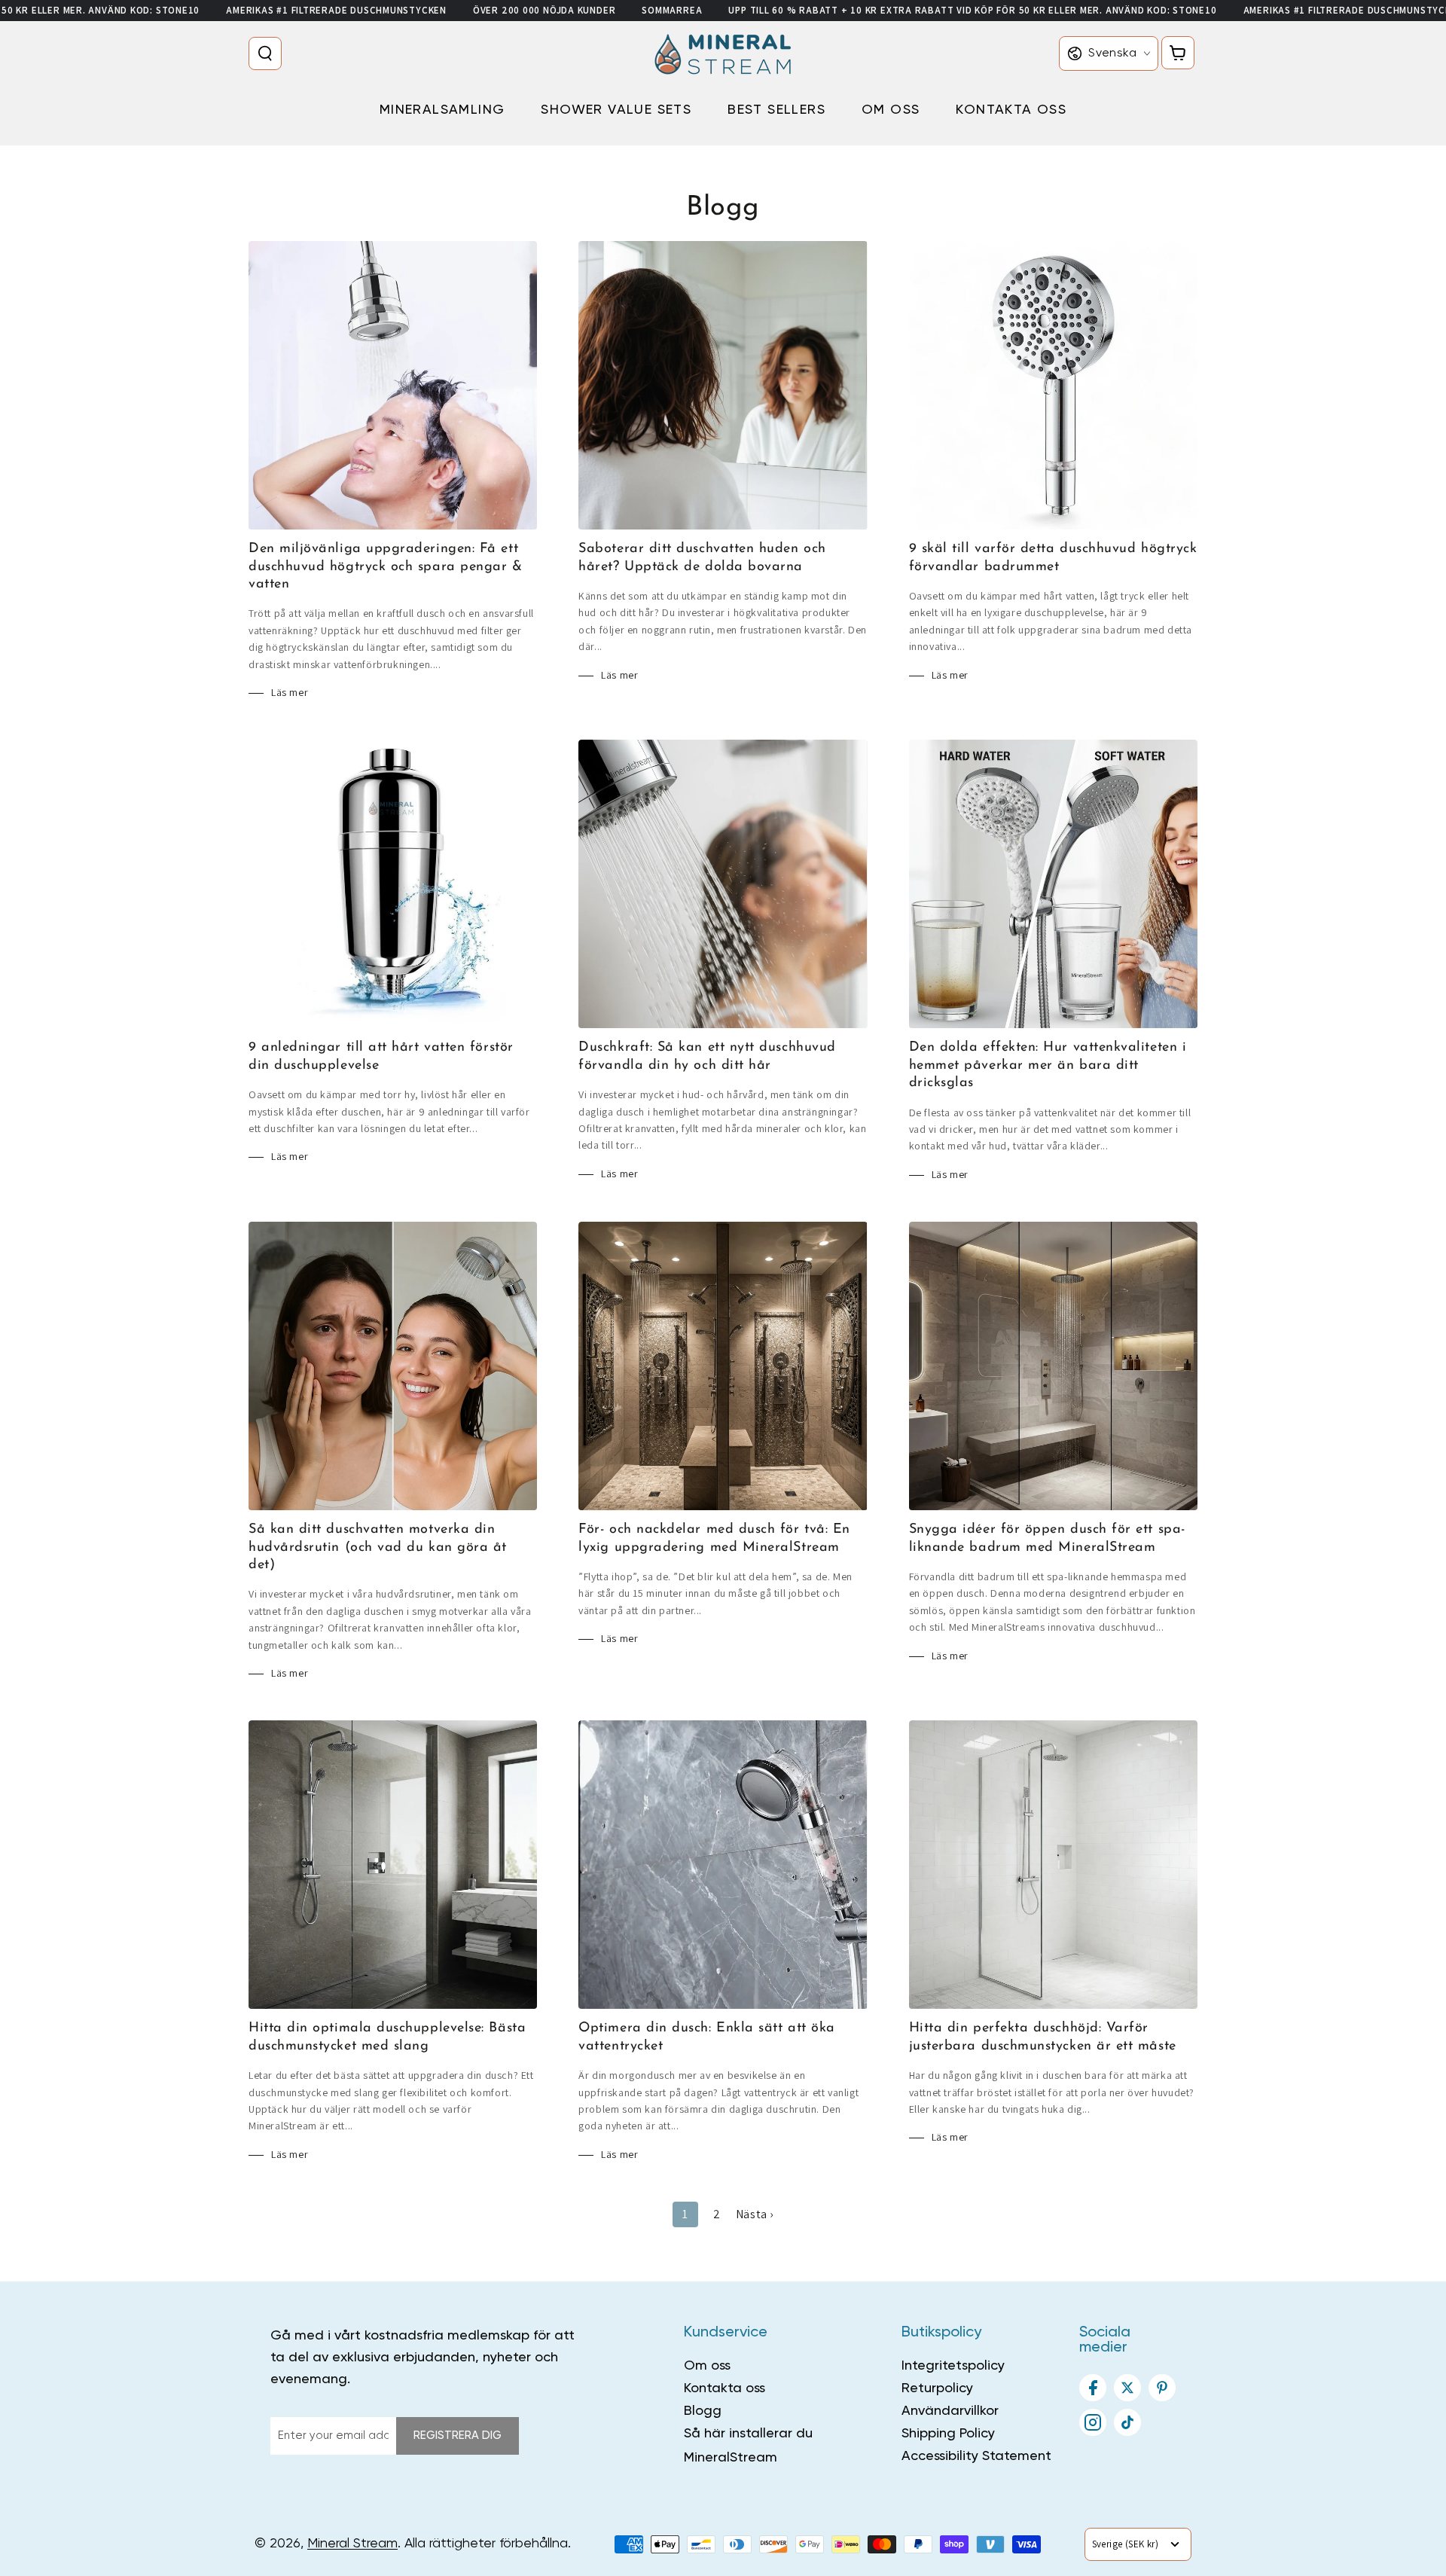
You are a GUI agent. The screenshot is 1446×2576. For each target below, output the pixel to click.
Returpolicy (937, 2388)
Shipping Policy (948, 2434)
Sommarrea (672, 10)
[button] (268, 53)
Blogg (703, 2411)
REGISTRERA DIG (458, 2436)
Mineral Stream (352, 2544)
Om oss (707, 2366)
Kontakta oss (725, 2388)
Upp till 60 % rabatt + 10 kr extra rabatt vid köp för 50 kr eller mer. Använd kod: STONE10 (972, 10)
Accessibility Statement (976, 2456)
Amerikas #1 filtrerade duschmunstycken (336, 10)
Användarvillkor (950, 2411)
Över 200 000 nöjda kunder (545, 10)
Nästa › (755, 2214)
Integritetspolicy (953, 2366)
